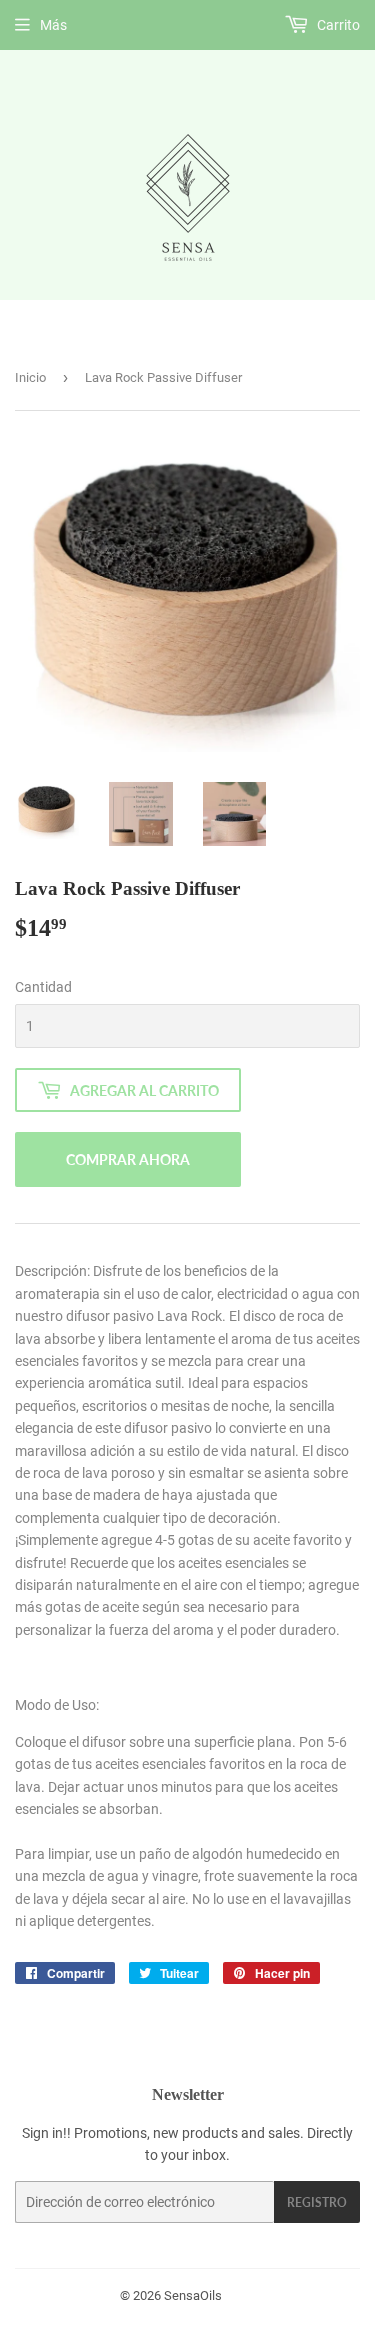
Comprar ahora (128, 1159)
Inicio (30, 377)
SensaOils (193, 2295)
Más (53, 25)
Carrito (337, 25)
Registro (317, 2202)
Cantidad (43, 987)
